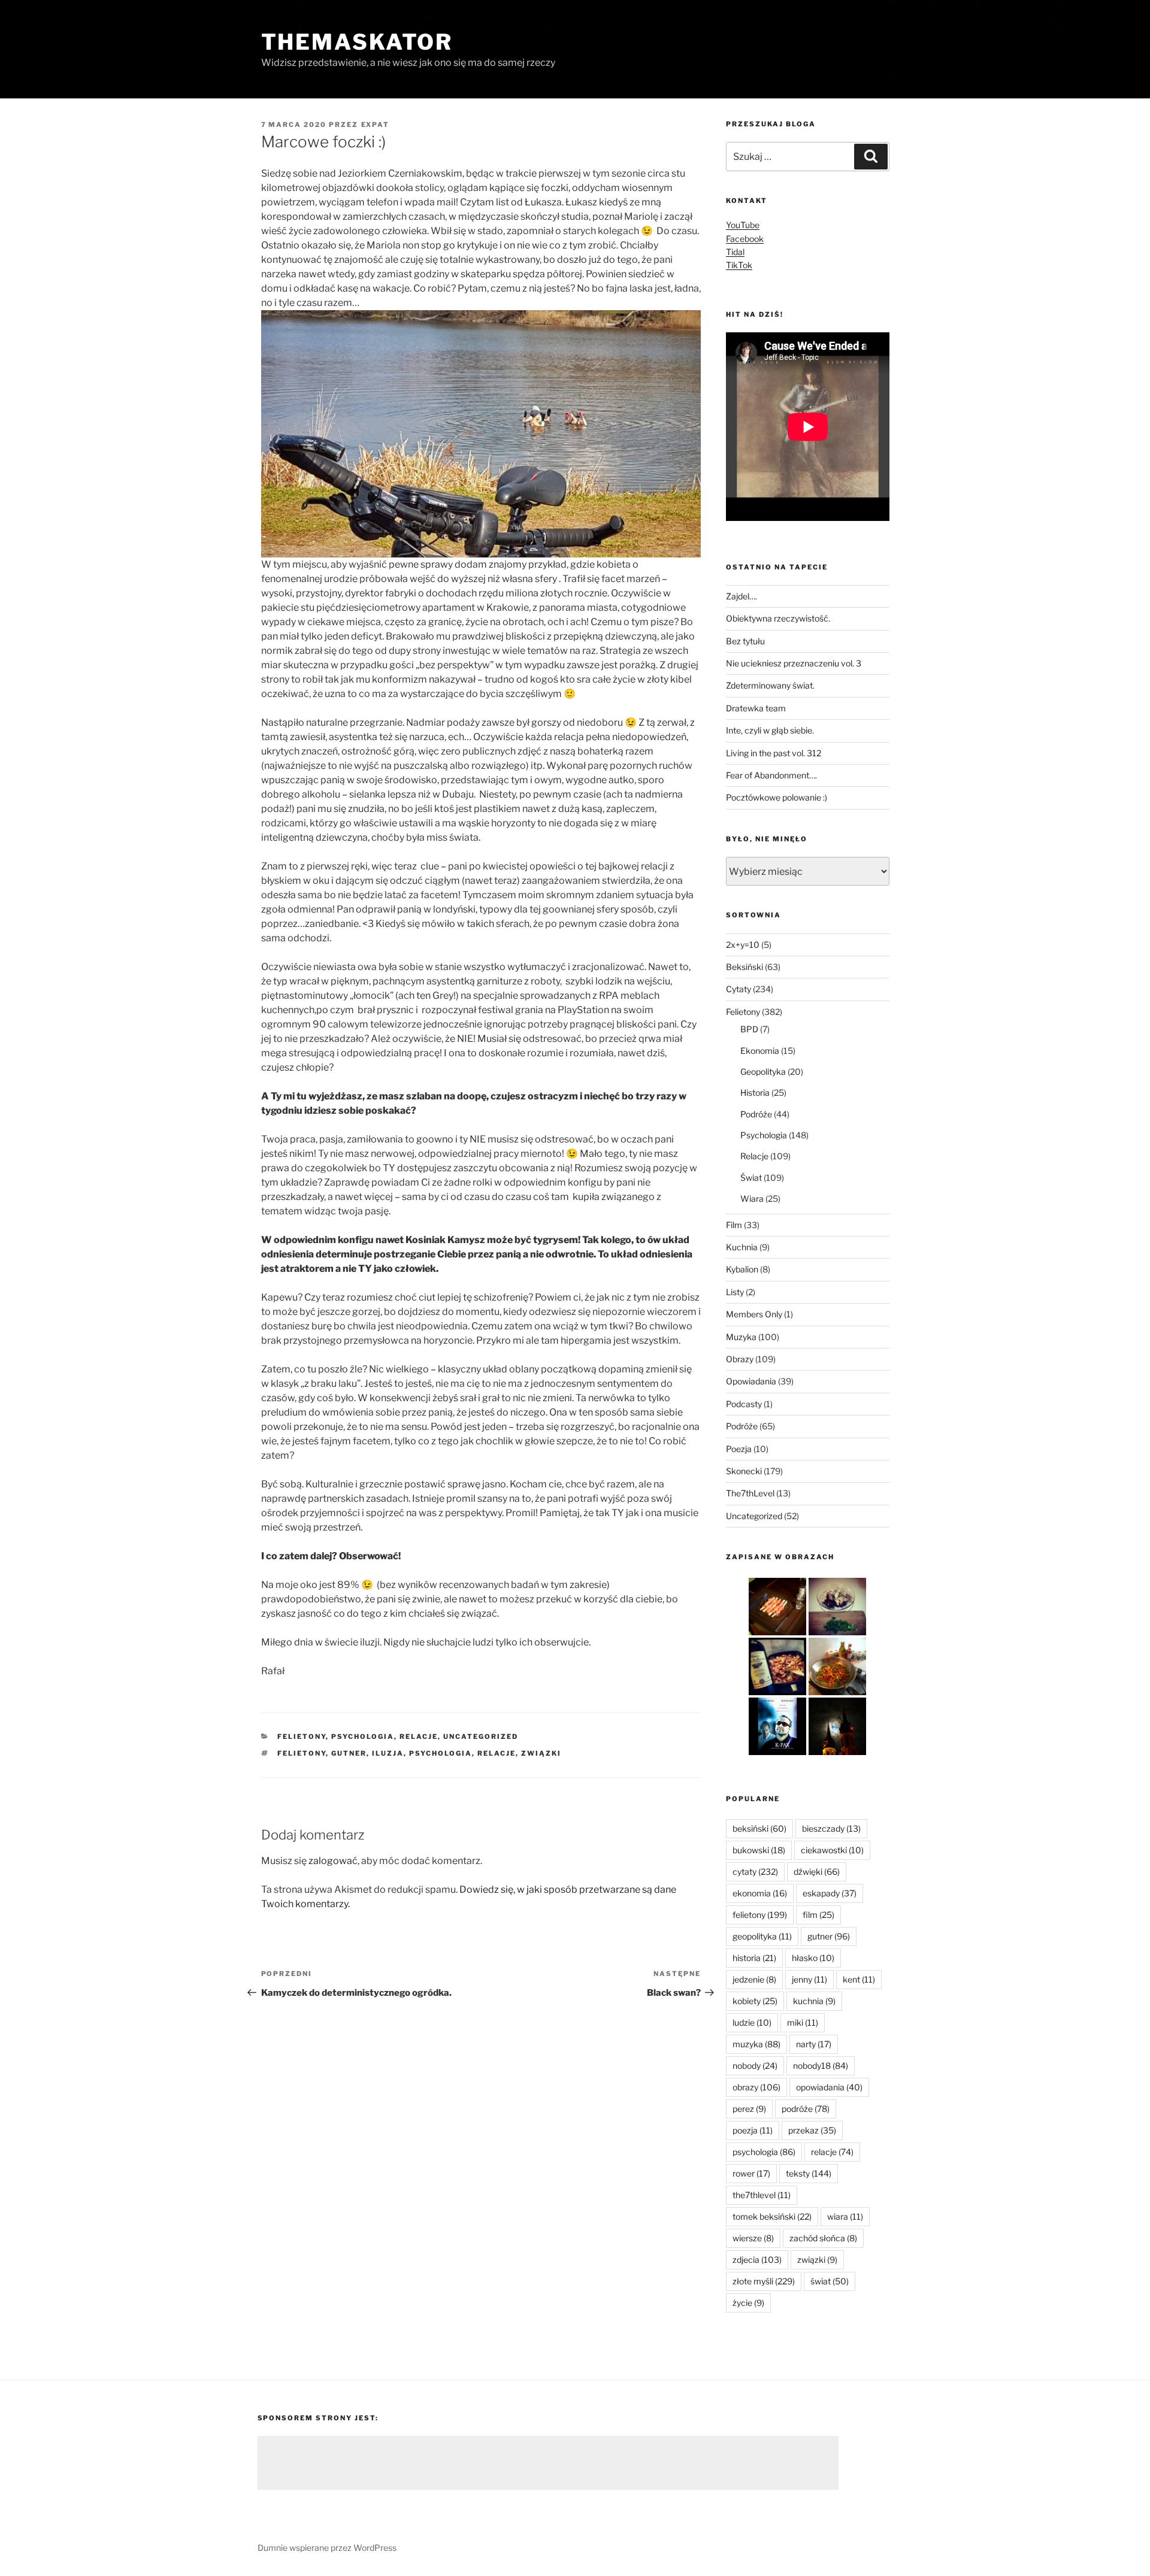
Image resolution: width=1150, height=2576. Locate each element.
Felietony (302, 1736)
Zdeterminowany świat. (770, 685)
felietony (302, 1753)
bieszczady (831, 1828)
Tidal (735, 252)
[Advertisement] (548, 2463)
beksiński (759, 1828)
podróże (806, 2109)
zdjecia (757, 2260)
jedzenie (754, 1979)
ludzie (752, 2022)
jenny (809, 1979)
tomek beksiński (772, 2216)
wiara (845, 2216)
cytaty (755, 1872)
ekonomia (760, 1893)
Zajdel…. (742, 596)
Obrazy (740, 1359)
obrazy (756, 2087)
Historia (755, 1092)
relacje (497, 1753)
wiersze (753, 2238)
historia (754, 1958)
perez (749, 2109)
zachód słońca (823, 2238)
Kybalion (742, 1269)
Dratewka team (756, 708)
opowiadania (829, 2087)
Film (734, 1225)
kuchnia (814, 2001)
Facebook (745, 239)
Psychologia (363, 1736)
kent (859, 1979)
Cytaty (739, 989)
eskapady (830, 1893)
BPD (749, 1029)
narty (814, 2044)
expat (376, 125)
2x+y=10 (743, 945)
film (818, 1915)
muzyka (756, 2044)
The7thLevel (750, 1493)
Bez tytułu (745, 641)
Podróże (756, 1114)
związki (541, 1753)
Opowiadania (751, 1381)
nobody (755, 2066)
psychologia (441, 1753)
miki (803, 2022)
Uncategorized (481, 1736)
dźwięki (817, 1872)
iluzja (388, 1753)
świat (830, 2281)
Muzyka (741, 1337)
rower (751, 2173)
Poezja (739, 1449)
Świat (751, 1178)
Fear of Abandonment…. (771, 775)
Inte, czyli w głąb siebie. (770, 730)
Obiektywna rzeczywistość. (778, 618)
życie (748, 2303)
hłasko (813, 1958)
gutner (349, 1753)
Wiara (752, 1198)
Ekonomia (760, 1051)
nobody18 (821, 2066)
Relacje (419, 1736)
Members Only (754, 1314)
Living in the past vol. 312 (774, 753)
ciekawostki (832, 1850)
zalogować (333, 1861)
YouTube (743, 225)
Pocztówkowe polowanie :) (777, 797)
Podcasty (744, 1404)
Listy (735, 1292)
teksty (809, 2173)
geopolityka (762, 1936)
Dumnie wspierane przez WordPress (327, 2548)
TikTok (739, 265)
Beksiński (745, 967)
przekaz (812, 2130)
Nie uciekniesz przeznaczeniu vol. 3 (794, 663)
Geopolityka (763, 1072)
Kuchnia (742, 1247)
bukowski (759, 1850)
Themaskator (357, 42)
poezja (753, 2130)
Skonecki (744, 1471)
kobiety (755, 2001)
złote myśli (764, 2281)
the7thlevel (762, 2195)
